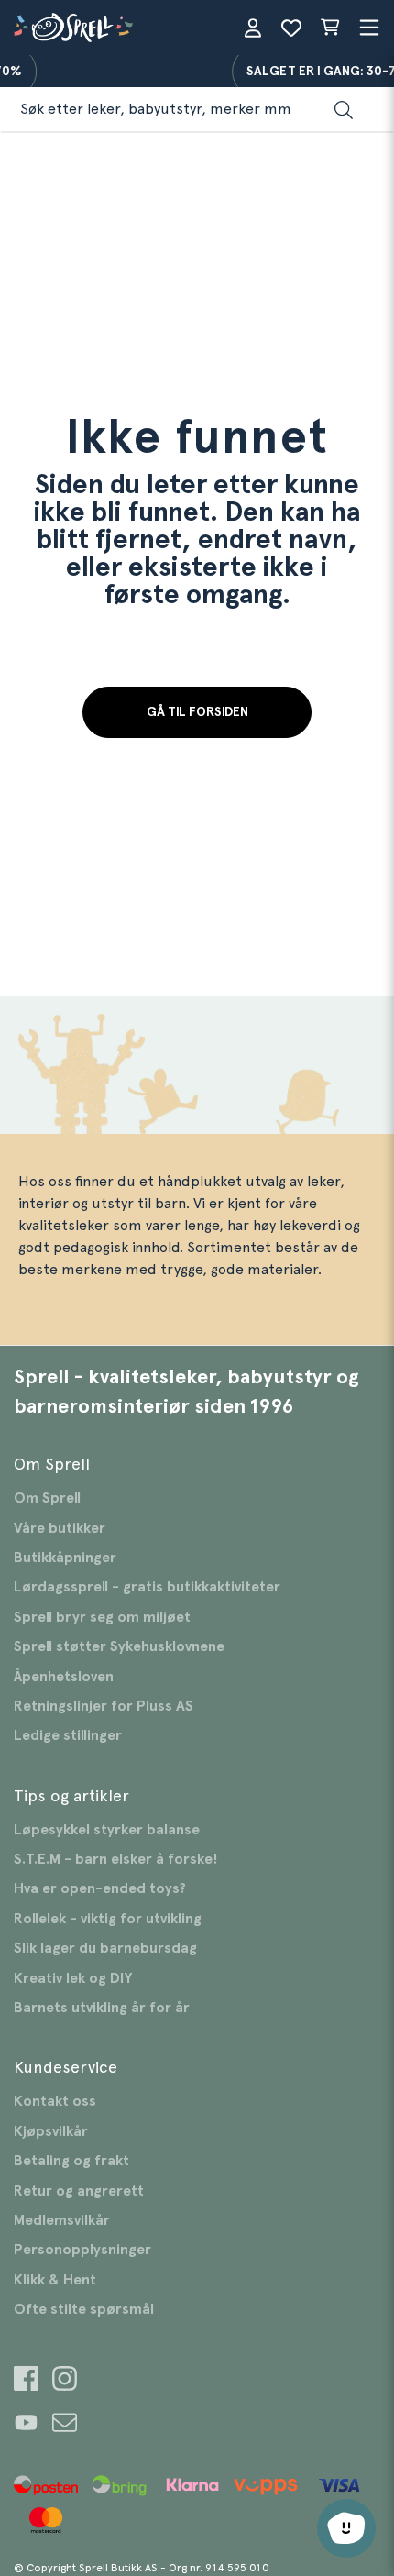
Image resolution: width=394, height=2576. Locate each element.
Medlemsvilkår (62, 2220)
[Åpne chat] (346, 2528)
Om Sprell (47, 1498)
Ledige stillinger (68, 1735)
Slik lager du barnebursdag (105, 1948)
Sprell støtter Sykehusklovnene (119, 1646)
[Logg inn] (253, 28)
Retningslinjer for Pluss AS (104, 1706)
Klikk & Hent (55, 2280)
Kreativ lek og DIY (73, 1978)
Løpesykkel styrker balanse (107, 1830)
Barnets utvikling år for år (102, 2008)
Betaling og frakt (71, 2161)
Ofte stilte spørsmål (84, 2309)
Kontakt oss (55, 2101)
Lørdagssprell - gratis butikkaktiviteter (147, 1587)
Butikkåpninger (65, 1558)
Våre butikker (60, 1528)
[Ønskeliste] (291, 28)
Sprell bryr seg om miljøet (102, 1617)
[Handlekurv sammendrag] (330, 28)
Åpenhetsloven (64, 1677)
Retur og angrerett (79, 2191)
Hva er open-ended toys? (100, 1888)
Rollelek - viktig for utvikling (108, 1919)
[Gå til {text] (26, 2381)
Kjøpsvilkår (51, 2131)
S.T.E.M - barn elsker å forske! (116, 1859)
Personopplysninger (82, 2250)
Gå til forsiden (197, 712)
